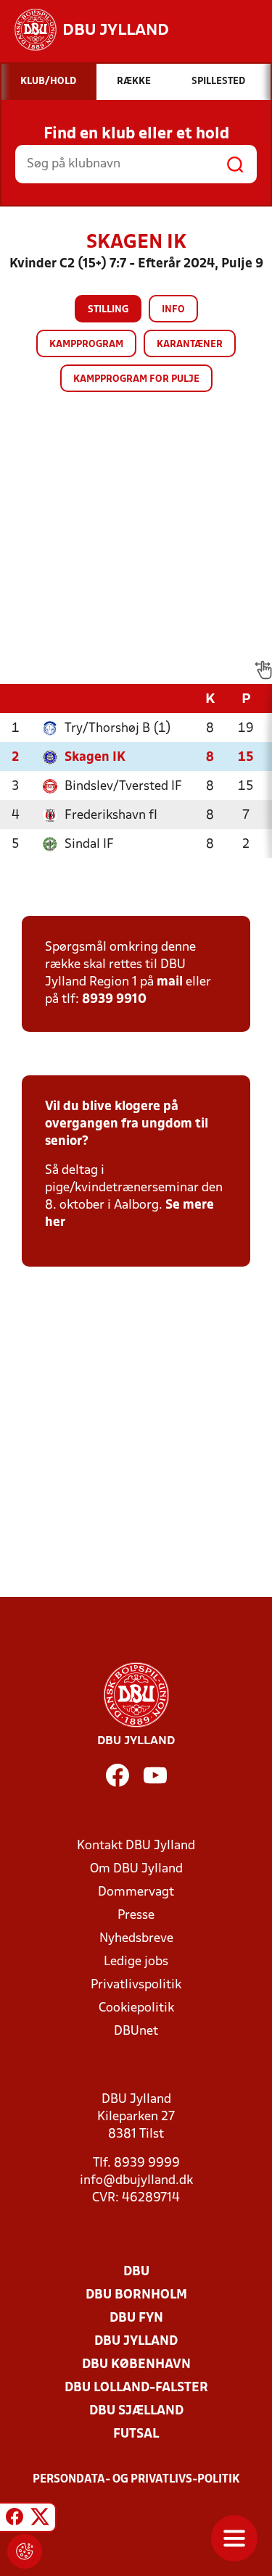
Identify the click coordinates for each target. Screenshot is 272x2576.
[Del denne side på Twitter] (40, 2519)
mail (170, 982)
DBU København (136, 2365)
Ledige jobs (136, 1962)
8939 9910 (114, 1000)
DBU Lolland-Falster (136, 2388)
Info (173, 310)
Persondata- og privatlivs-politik (136, 2480)
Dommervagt (136, 1892)
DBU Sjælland (136, 2411)
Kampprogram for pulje (136, 379)
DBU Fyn (136, 2318)
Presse (136, 1916)
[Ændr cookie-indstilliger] (25, 2551)
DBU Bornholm (136, 2295)
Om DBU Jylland (136, 1869)
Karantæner (190, 345)
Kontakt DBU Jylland (136, 1846)
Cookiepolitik (136, 2008)
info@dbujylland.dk (136, 2181)
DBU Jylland (136, 2342)
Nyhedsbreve (136, 1939)
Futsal (136, 2434)
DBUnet (136, 2031)
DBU (136, 2272)
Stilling (108, 310)
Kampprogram (86, 345)
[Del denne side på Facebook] (15, 2519)
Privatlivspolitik (136, 1985)
